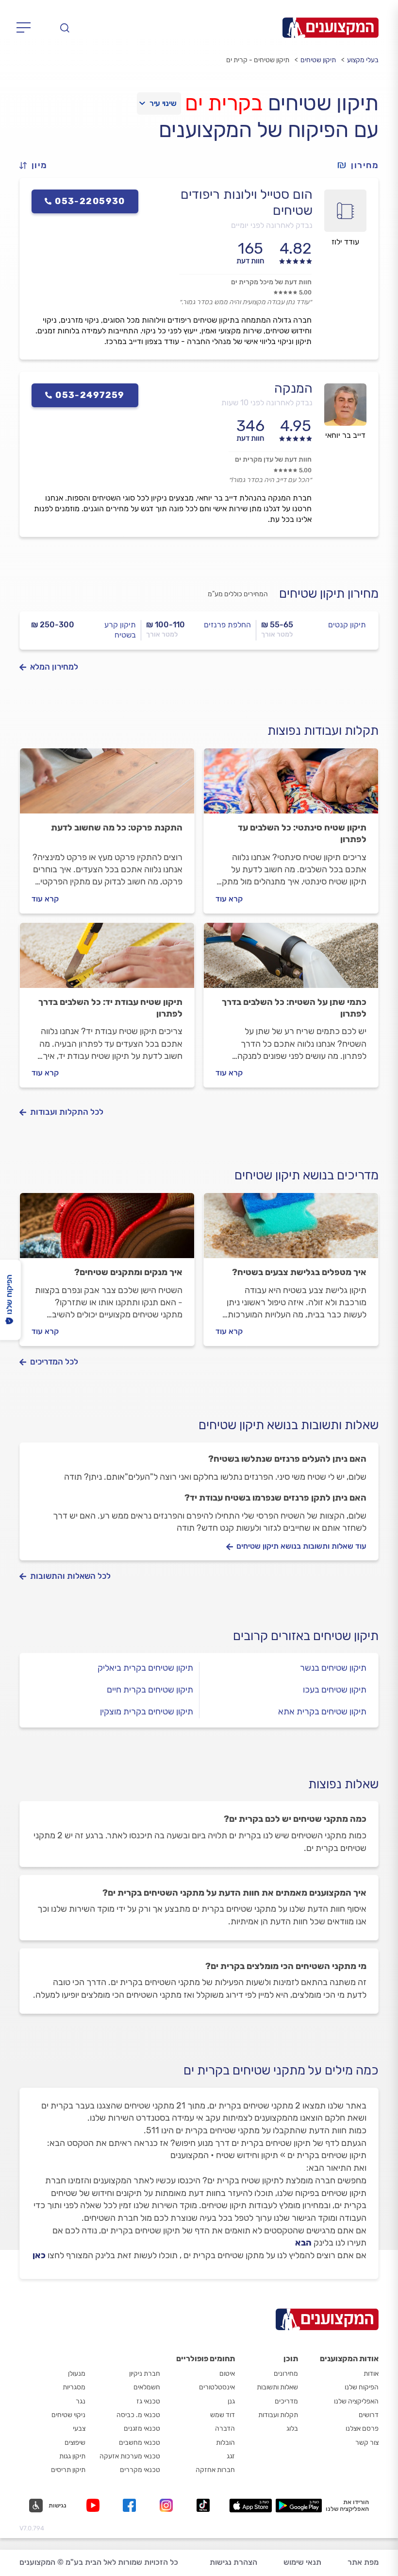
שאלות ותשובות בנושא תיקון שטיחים (289, 1425)
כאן (39, 2255)
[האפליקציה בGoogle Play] (299, 2506)
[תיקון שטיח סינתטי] (291, 785)
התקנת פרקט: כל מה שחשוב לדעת (117, 828)
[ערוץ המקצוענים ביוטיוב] (95, 2505)
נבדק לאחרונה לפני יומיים (272, 225)
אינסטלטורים (217, 2387)
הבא (303, 2243)
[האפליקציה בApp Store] (250, 2506)
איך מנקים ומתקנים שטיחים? (128, 1272)
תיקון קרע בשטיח (120, 630)
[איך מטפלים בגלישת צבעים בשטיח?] (291, 1230)
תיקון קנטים (347, 625)
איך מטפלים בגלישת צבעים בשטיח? (299, 1272)
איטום (227, 2374)
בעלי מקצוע (363, 60)
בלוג (292, 2429)
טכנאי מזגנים (142, 2429)
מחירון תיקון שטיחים (329, 594)
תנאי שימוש (302, 2562)
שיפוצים (75, 2443)
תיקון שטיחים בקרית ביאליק (145, 1668)
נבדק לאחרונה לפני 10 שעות (267, 403)
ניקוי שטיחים (68, 2415)
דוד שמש (223, 2415)
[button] (37, 165)
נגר (81, 2401)
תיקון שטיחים (318, 60)
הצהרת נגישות (233, 2562)
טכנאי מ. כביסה (138, 2415)
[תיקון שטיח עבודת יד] (107, 960)
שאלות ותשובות (277, 2387)
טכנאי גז (148, 2401)
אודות (371, 2374)
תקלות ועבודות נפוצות (323, 731)
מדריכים (286, 2401)
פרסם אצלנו (362, 2429)
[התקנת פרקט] (107, 785)
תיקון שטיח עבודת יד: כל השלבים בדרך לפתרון (110, 1008)
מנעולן (77, 2374)
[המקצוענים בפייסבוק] (131, 2505)
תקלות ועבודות (278, 2415)
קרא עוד (229, 899)
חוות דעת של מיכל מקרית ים (271, 282)
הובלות (225, 2443)
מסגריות (74, 2387)
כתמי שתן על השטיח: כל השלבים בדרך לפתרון (294, 1008)
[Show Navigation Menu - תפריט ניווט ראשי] (26, 28)
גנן (231, 2401)
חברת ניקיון (145, 2374)
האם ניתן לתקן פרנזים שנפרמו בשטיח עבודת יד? (275, 1498)
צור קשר (367, 2443)
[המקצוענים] (331, 28)
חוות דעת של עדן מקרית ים (273, 459)
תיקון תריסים (68, 2470)
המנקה (293, 388)
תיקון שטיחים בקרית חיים (150, 1690)
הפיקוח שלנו (362, 2387)
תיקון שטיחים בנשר (333, 1668)
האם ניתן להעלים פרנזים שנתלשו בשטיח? (287, 1459)
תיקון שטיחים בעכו (335, 1690)
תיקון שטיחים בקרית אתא (322, 1712)
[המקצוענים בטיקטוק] (203, 2505)
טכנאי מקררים (140, 2470)
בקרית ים (224, 103)
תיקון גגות (72, 2456)
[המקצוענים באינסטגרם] (168, 2505)
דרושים (369, 2415)
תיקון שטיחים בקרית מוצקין (147, 1712)
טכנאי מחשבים (140, 2443)
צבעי (79, 2429)
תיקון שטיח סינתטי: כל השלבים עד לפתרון (302, 833)
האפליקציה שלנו (356, 2401)
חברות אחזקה (215, 2470)
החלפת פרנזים (227, 625)
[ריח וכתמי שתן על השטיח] (291, 960)
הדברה (225, 2429)
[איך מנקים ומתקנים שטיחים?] (107, 1230)
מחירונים (286, 2374)
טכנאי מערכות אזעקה (130, 2456)
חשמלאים (147, 2387)
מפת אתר (363, 2562)
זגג (231, 2456)
